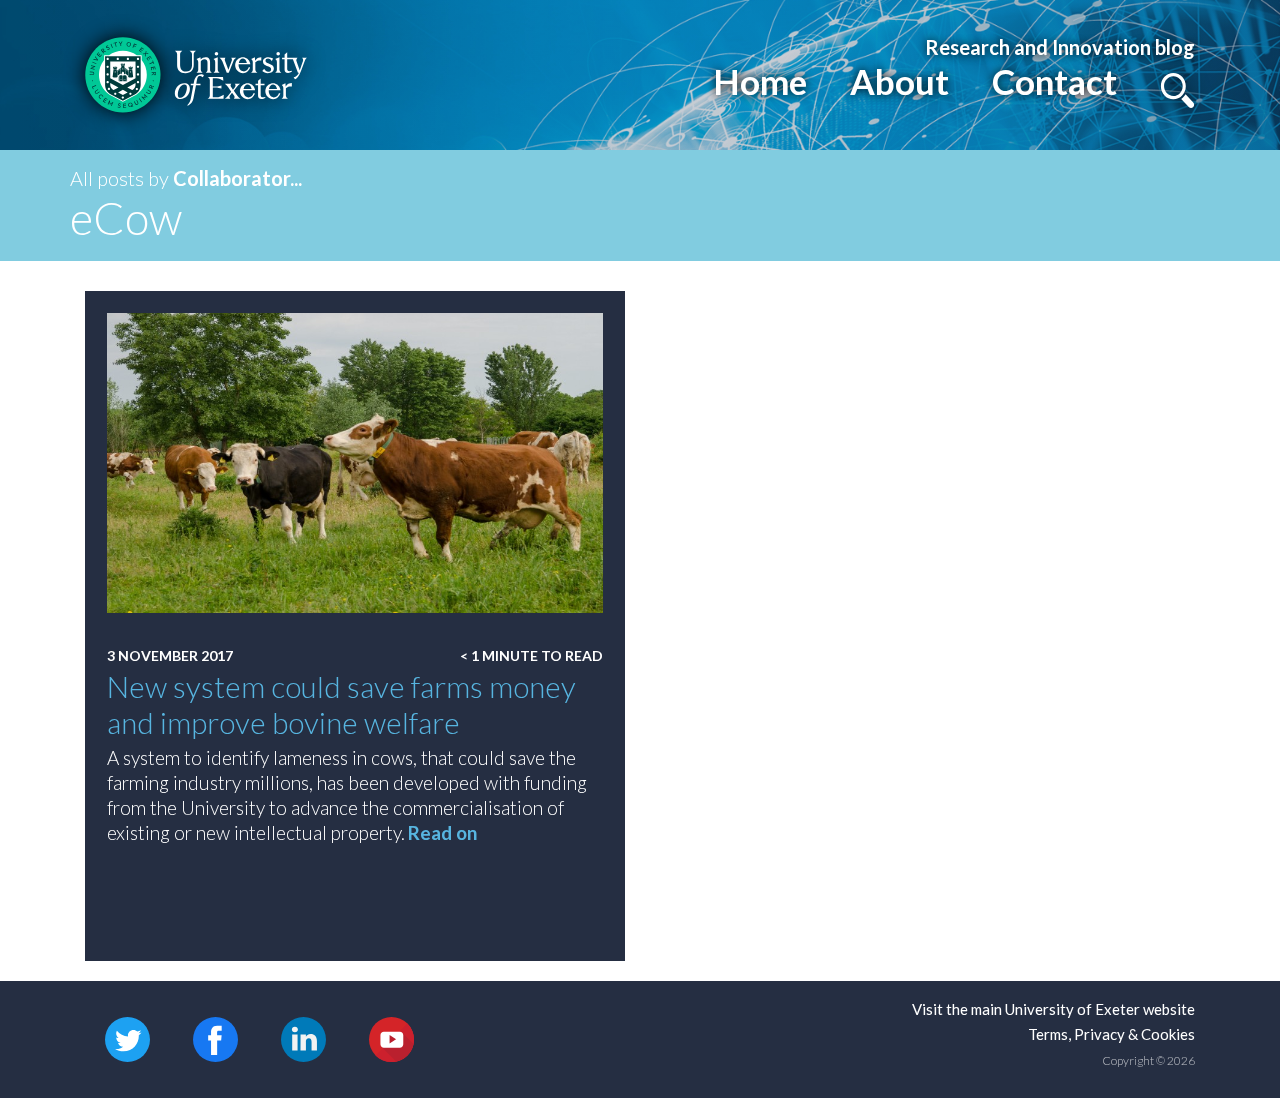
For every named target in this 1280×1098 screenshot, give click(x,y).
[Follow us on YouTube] (391, 1037)
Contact (1054, 81)
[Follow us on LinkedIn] (303, 1037)
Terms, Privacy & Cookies (1111, 1034)
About (899, 81)
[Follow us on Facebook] (215, 1037)
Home (760, 81)
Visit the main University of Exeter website (1053, 1009)
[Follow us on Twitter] (127, 1037)
